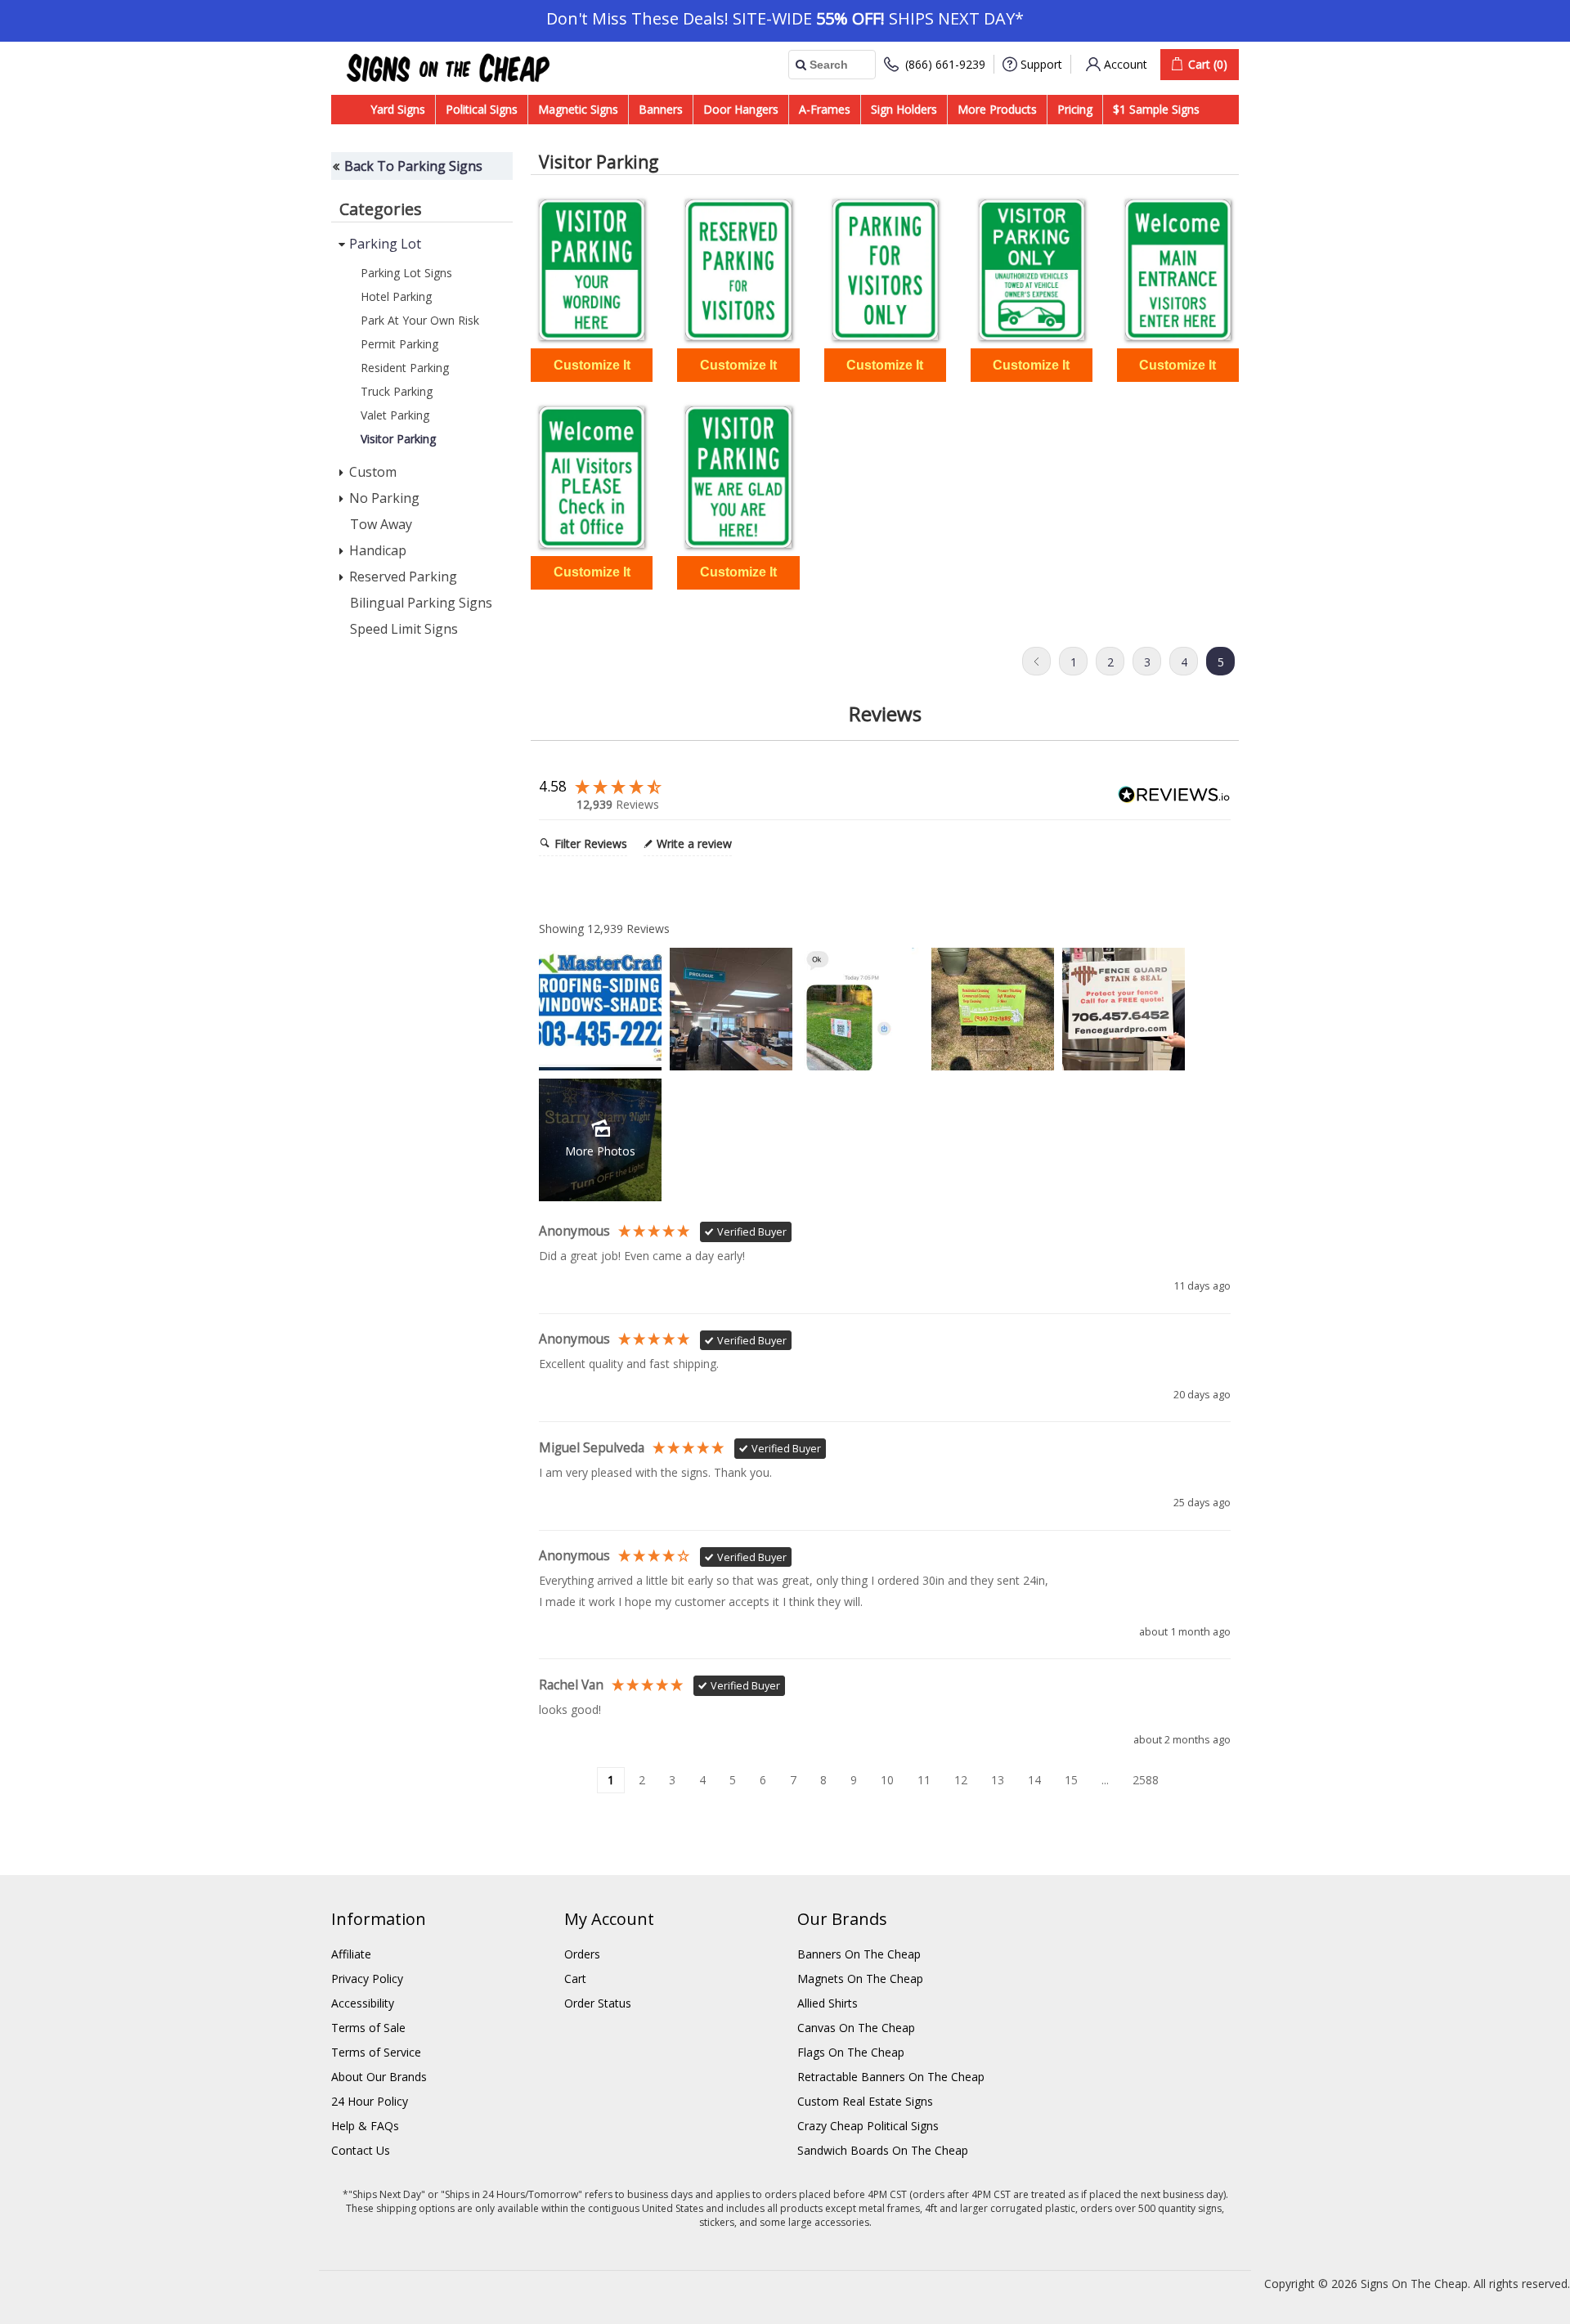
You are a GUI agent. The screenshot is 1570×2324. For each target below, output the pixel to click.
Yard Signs (398, 109)
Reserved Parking (403, 577)
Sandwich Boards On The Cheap (883, 2150)
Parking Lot (385, 244)
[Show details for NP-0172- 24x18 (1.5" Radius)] (1178, 270)
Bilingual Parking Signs (421, 603)
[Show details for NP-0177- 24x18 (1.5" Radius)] (738, 477)
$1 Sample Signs (1156, 109)
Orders (582, 1954)
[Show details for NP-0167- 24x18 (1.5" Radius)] (738, 270)
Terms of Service (376, 2052)
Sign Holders (904, 109)
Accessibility (363, 2003)
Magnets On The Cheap (860, 1979)
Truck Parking (397, 391)
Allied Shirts (828, 2003)
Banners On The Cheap (859, 1954)
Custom (373, 472)
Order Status (598, 2003)
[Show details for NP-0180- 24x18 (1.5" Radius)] (592, 270)
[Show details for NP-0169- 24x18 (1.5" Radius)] (1032, 270)
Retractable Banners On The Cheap (891, 2077)
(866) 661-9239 (945, 64)
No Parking (384, 498)
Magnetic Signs (578, 109)
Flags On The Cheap (851, 2052)
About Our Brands (379, 2077)
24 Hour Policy (370, 2101)
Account (1126, 64)
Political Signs (482, 109)
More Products (997, 109)
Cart (575, 1979)
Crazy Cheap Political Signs (868, 2126)
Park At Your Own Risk (420, 320)
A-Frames (825, 109)
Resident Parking (405, 368)
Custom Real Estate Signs (865, 2101)
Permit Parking (399, 344)
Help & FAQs (365, 2126)
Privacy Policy (367, 1979)
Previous (1036, 661)
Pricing (1075, 109)
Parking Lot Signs (406, 273)
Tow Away (381, 524)
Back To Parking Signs (413, 166)
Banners (661, 109)
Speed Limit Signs (404, 629)
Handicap (378, 550)
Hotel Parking (396, 296)
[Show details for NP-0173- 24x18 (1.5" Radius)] (592, 477)
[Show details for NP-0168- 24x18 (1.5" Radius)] (885, 270)
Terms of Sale (368, 2028)
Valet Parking (395, 415)
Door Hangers (741, 109)
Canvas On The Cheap (856, 2028)
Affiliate (351, 1954)
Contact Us (361, 2150)
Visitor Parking (398, 439)
